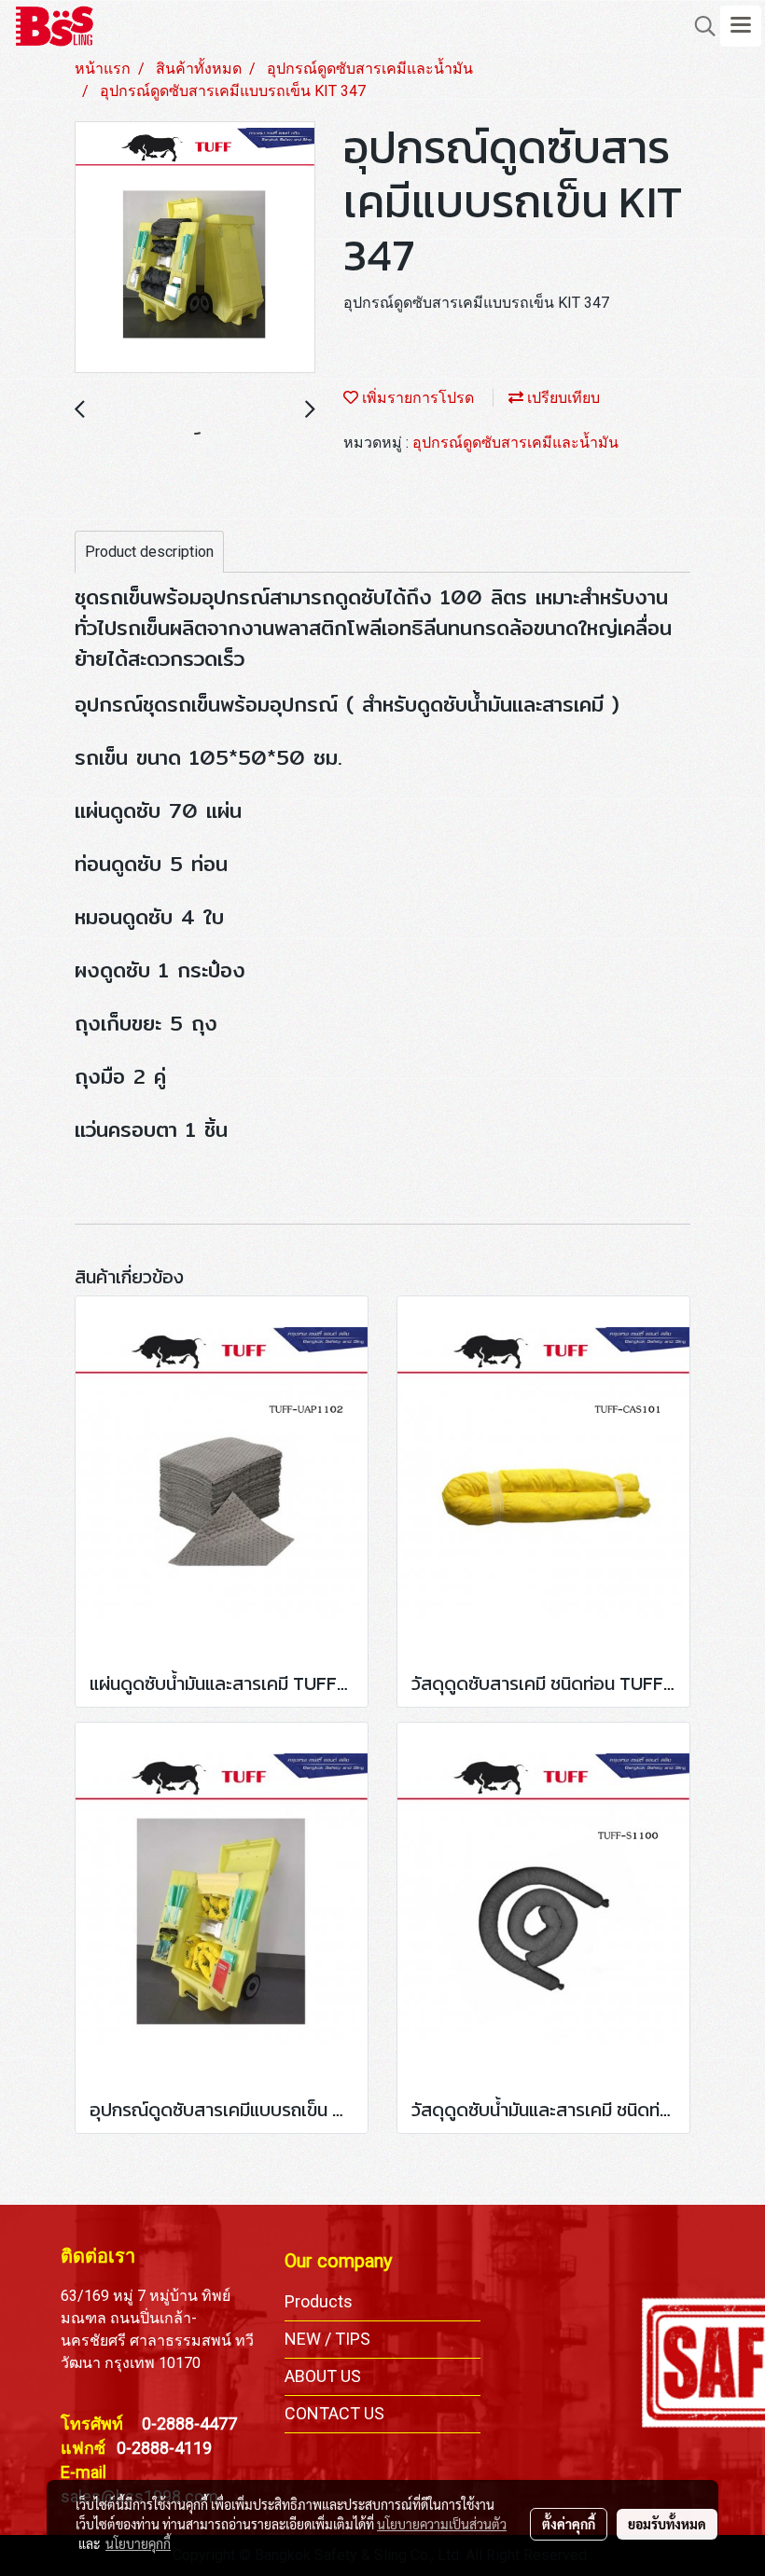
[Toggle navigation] (741, 26)
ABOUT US (323, 2376)
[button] (699, 26)
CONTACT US (334, 2413)
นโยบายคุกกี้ (138, 2543)
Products (319, 2301)
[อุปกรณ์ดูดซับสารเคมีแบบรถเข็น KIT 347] (195, 248)
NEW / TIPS (327, 2339)
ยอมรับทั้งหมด (667, 2524)
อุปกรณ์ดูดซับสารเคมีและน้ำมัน (515, 443)
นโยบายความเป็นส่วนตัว (442, 2524)
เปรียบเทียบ (562, 398)
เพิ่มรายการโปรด (416, 398)
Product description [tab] (149, 552)
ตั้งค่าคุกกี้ (569, 2524)
